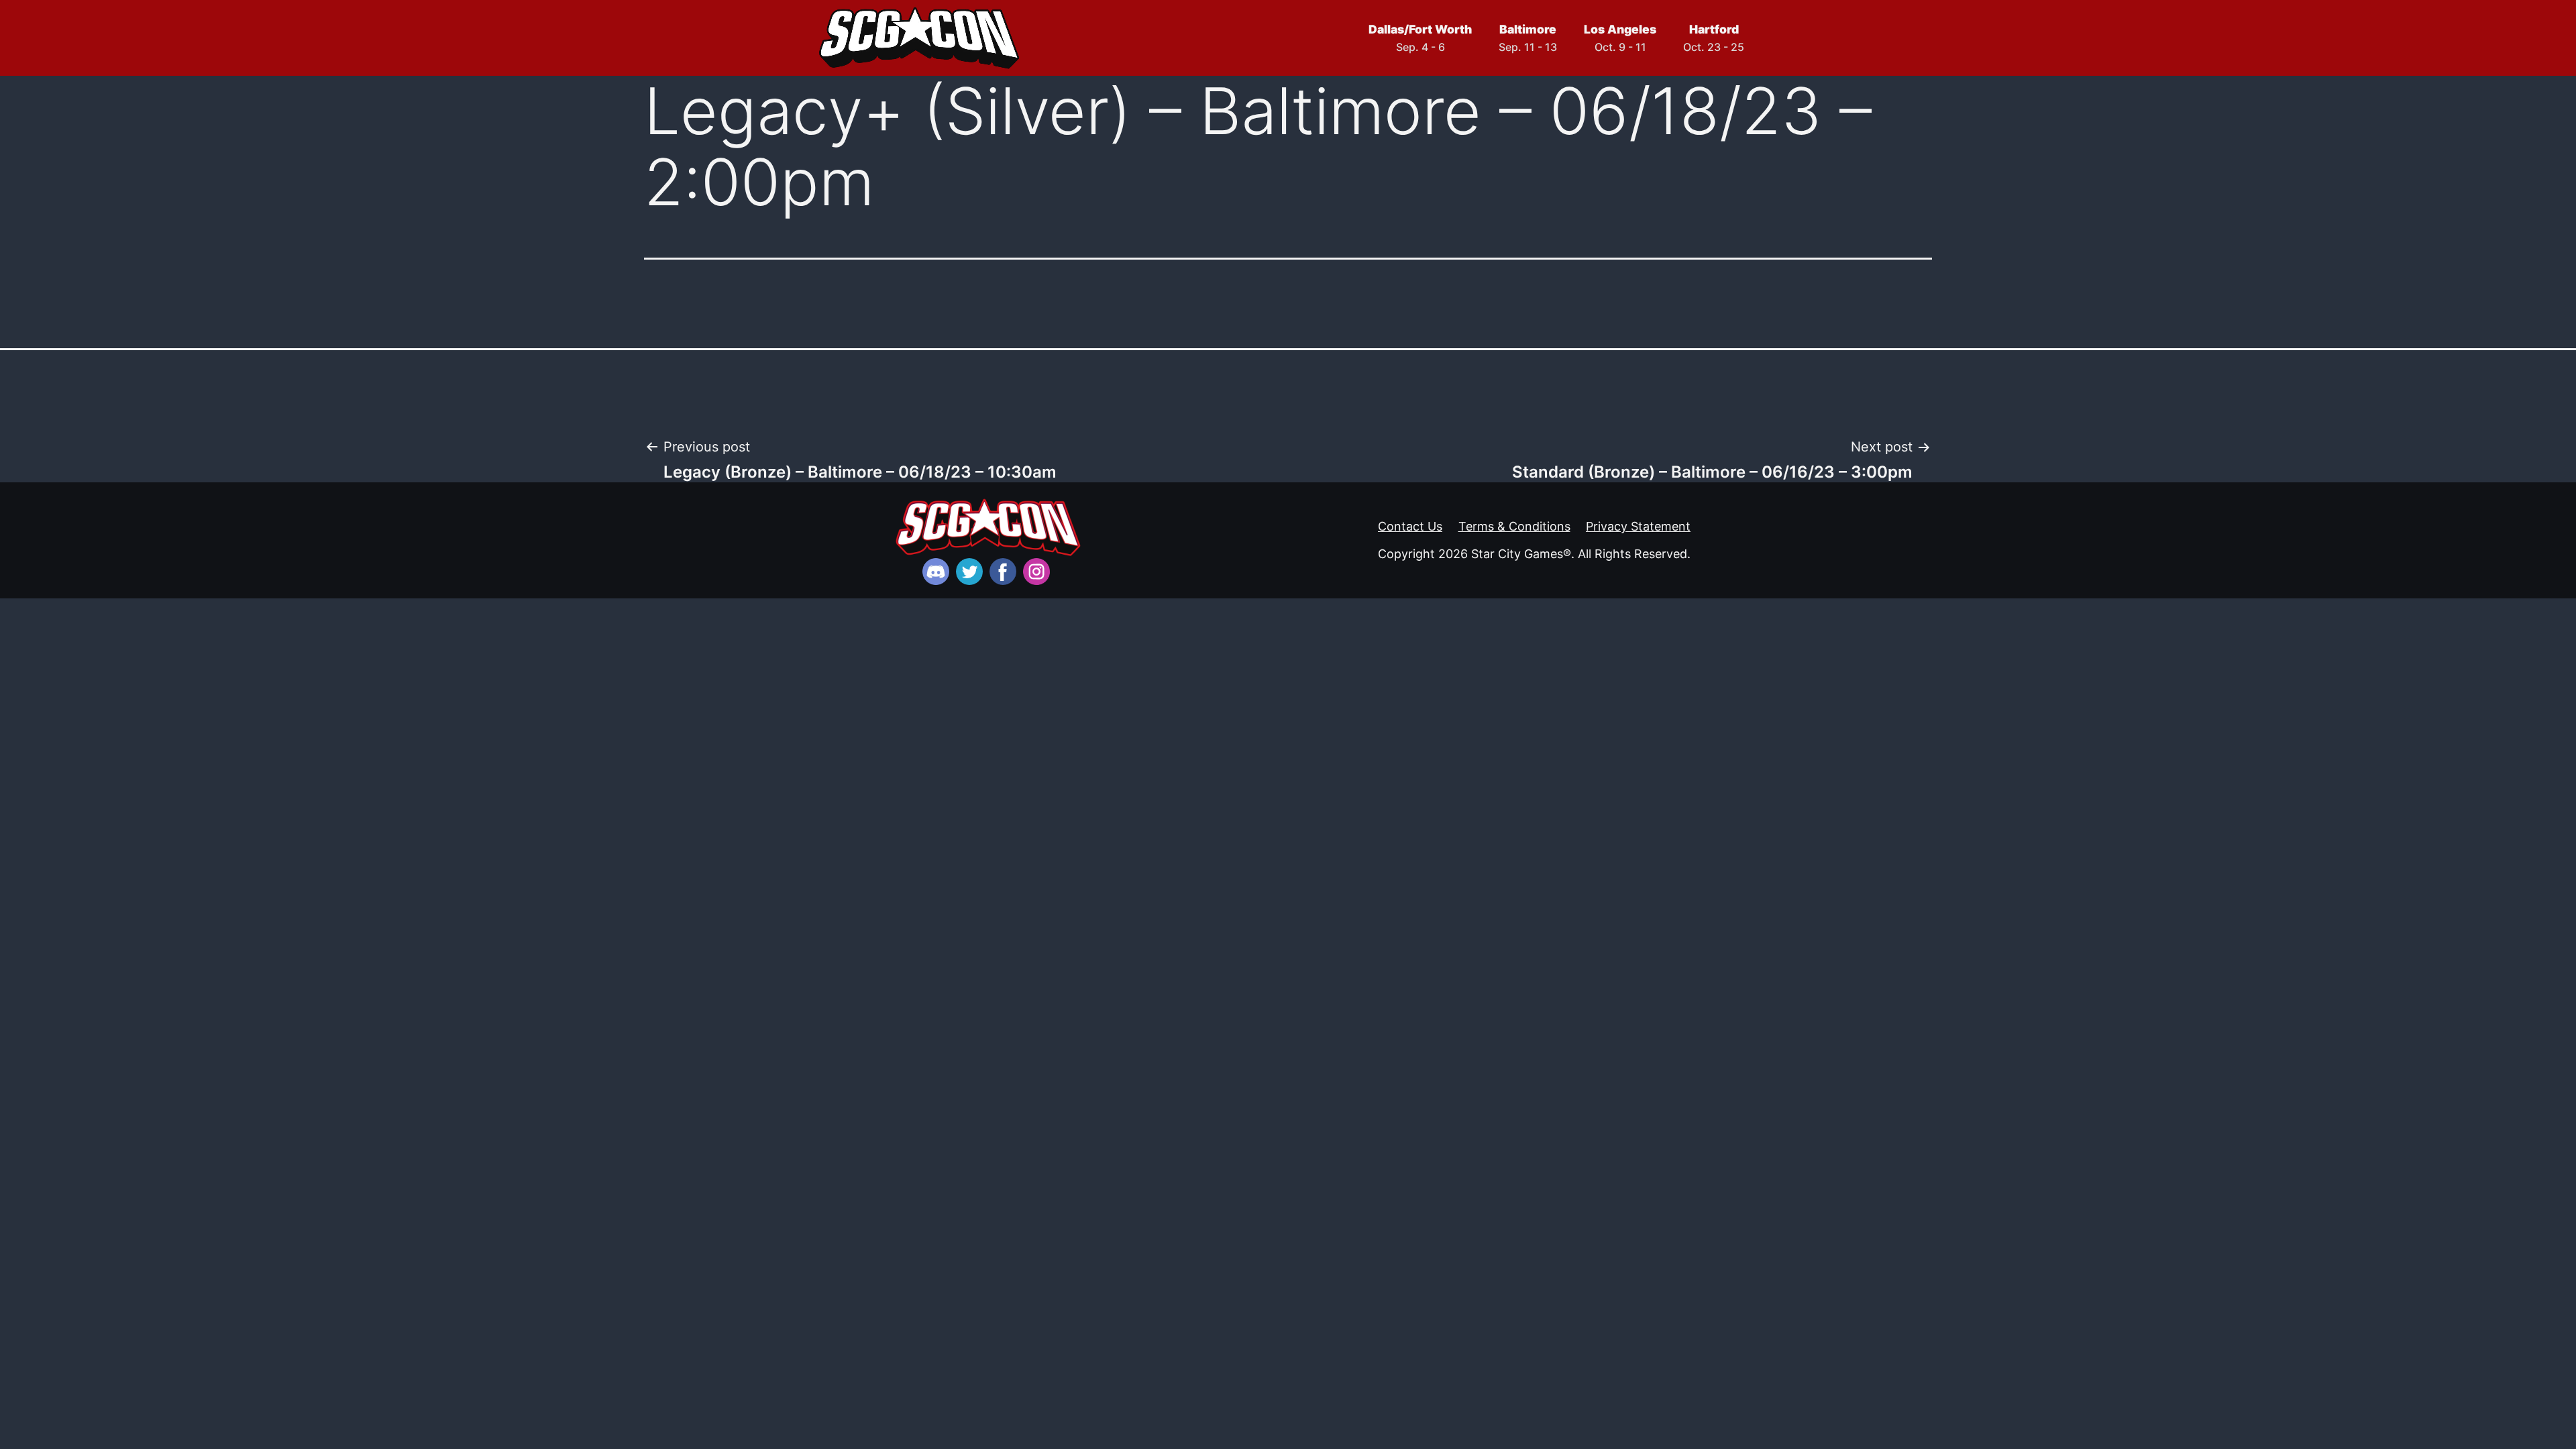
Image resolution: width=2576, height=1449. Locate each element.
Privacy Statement (1638, 526)
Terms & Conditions (1514, 526)
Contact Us (1410, 526)
